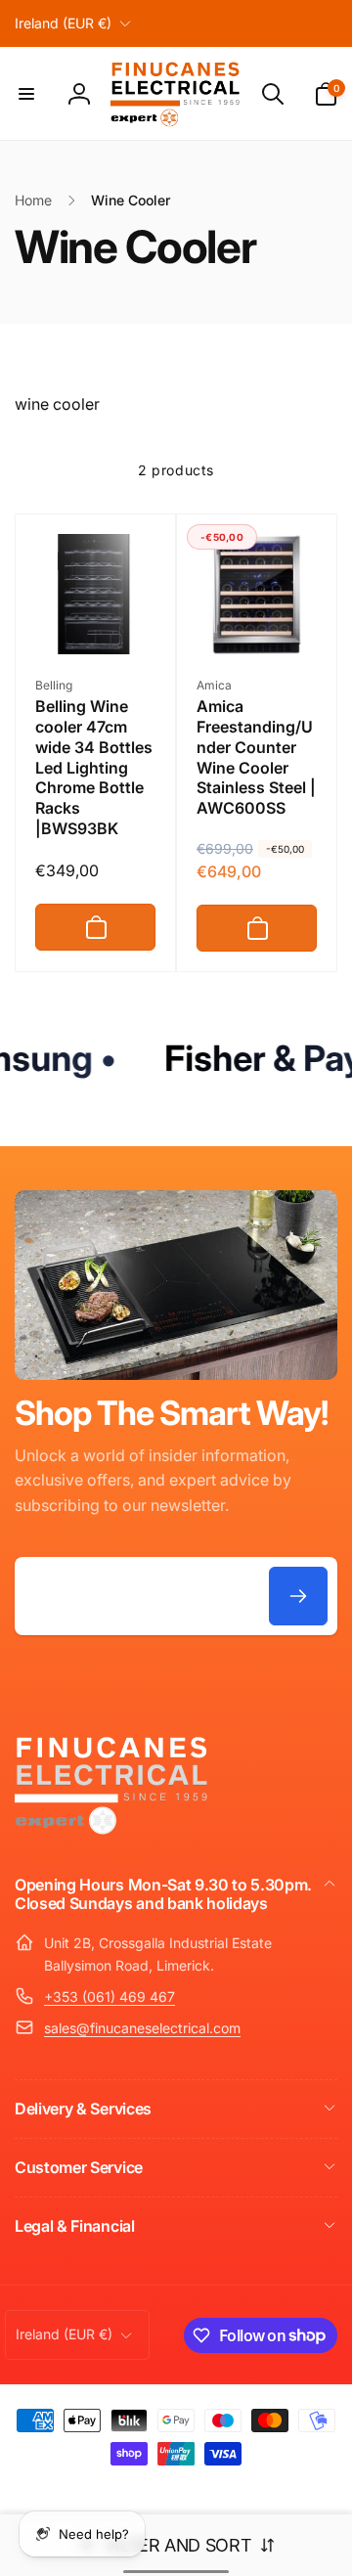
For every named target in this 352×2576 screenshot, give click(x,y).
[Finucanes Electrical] (112, 1833)
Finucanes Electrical (148, 2487)
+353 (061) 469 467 (110, 1997)
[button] (26, 94)
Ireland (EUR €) (63, 23)
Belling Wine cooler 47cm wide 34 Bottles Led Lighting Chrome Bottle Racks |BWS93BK (94, 767)
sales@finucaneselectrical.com (142, 2028)
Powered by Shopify (244, 2487)
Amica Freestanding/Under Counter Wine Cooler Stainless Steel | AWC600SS (256, 757)
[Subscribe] (298, 1596)
